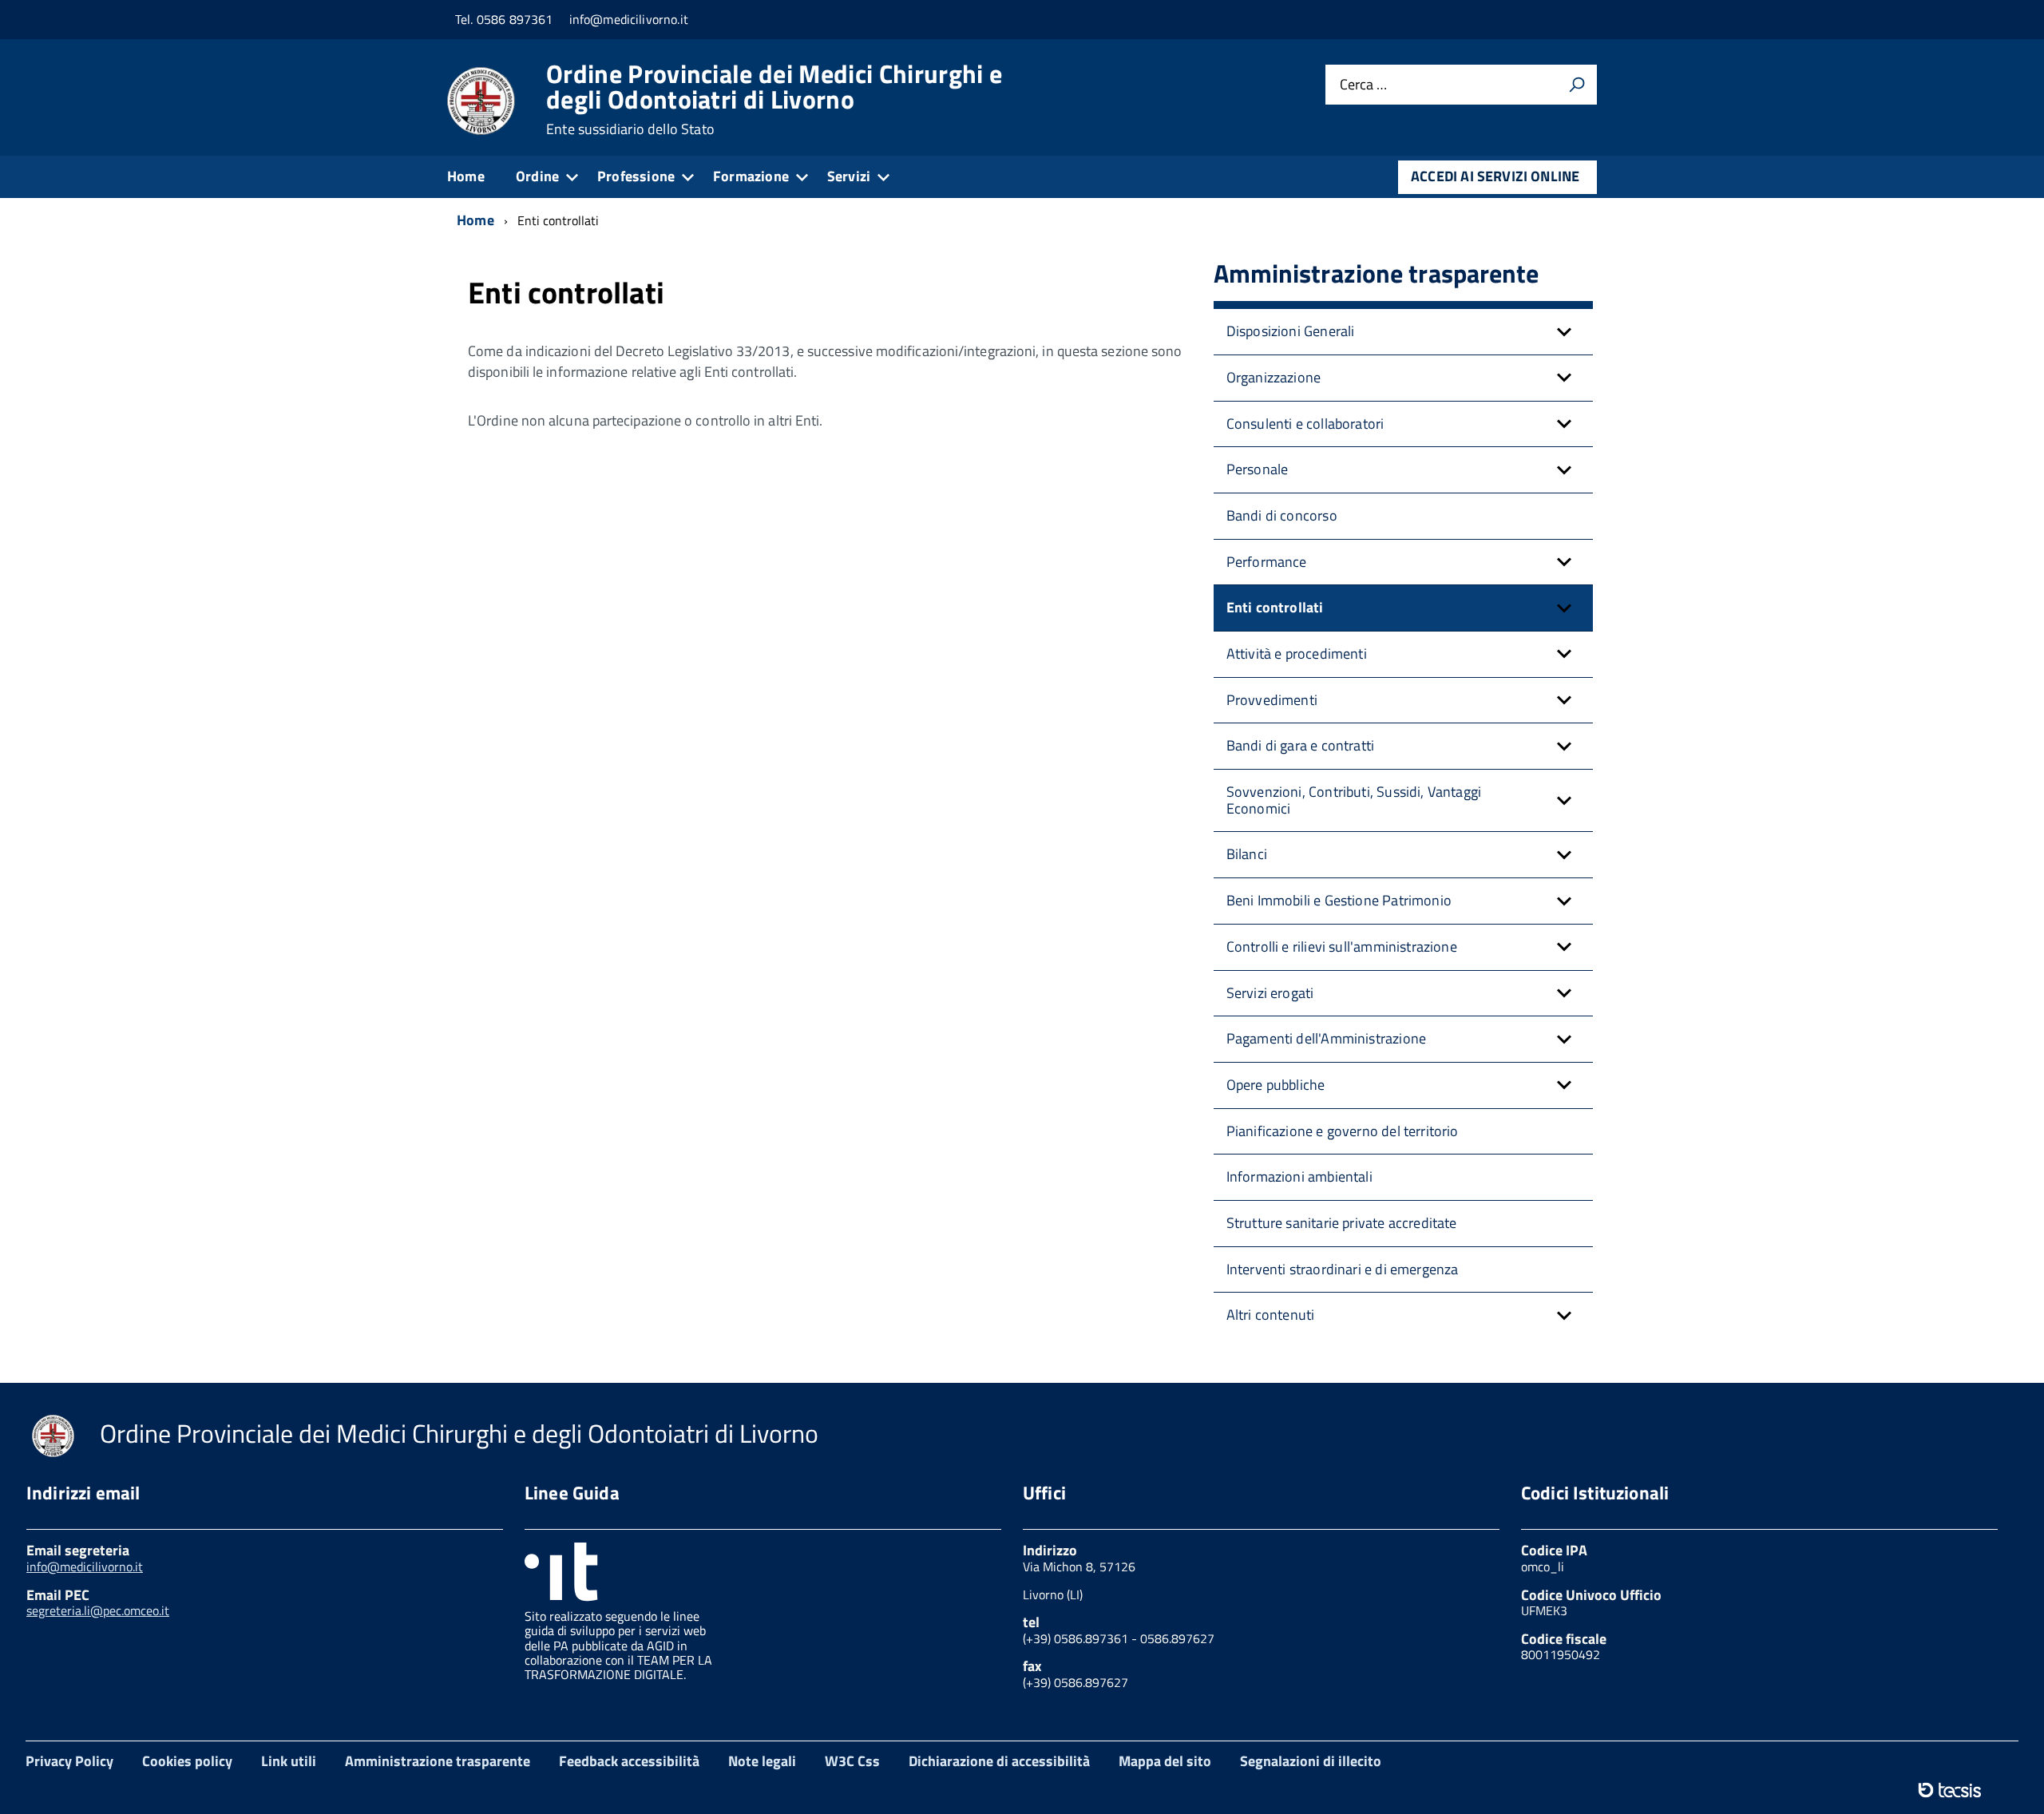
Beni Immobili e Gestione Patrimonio (1339, 900)
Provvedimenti (1272, 700)
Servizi (849, 176)
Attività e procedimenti (1297, 654)
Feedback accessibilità (629, 1761)
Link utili (289, 1761)
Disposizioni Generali (1291, 331)
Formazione (751, 176)
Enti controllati (1275, 607)
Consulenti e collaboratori (1305, 424)
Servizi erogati (1270, 993)
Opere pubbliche (1276, 1085)
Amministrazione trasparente (438, 1761)
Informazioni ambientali (1299, 1176)
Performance (1267, 562)
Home (466, 176)
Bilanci (1247, 854)
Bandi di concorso (1282, 515)
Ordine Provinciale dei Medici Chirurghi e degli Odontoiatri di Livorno (774, 99)
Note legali (762, 1761)
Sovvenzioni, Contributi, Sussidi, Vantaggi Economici (1354, 800)
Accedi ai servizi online (1495, 176)
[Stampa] (1577, 85)
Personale (1258, 469)
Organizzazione (1274, 377)
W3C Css (852, 1761)
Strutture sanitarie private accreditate (1342, 1223)
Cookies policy (187, 1761)
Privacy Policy (69, 1761)
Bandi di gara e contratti (1301, 745)
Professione (636, 176)
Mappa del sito (1165, 1761)
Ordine (537, 176)
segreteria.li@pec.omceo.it (98, 1610)
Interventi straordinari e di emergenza (1343, 1269)
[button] (1564, 332)
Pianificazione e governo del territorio (1343, 1131)
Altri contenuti (1271, 1315)
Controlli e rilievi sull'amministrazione (1342, 947)
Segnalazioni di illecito (1311, 1761)
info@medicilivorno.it (85, 1566)
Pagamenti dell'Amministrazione (1326, 1038)
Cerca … (1363, 85)
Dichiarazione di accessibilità (999, 1761)
